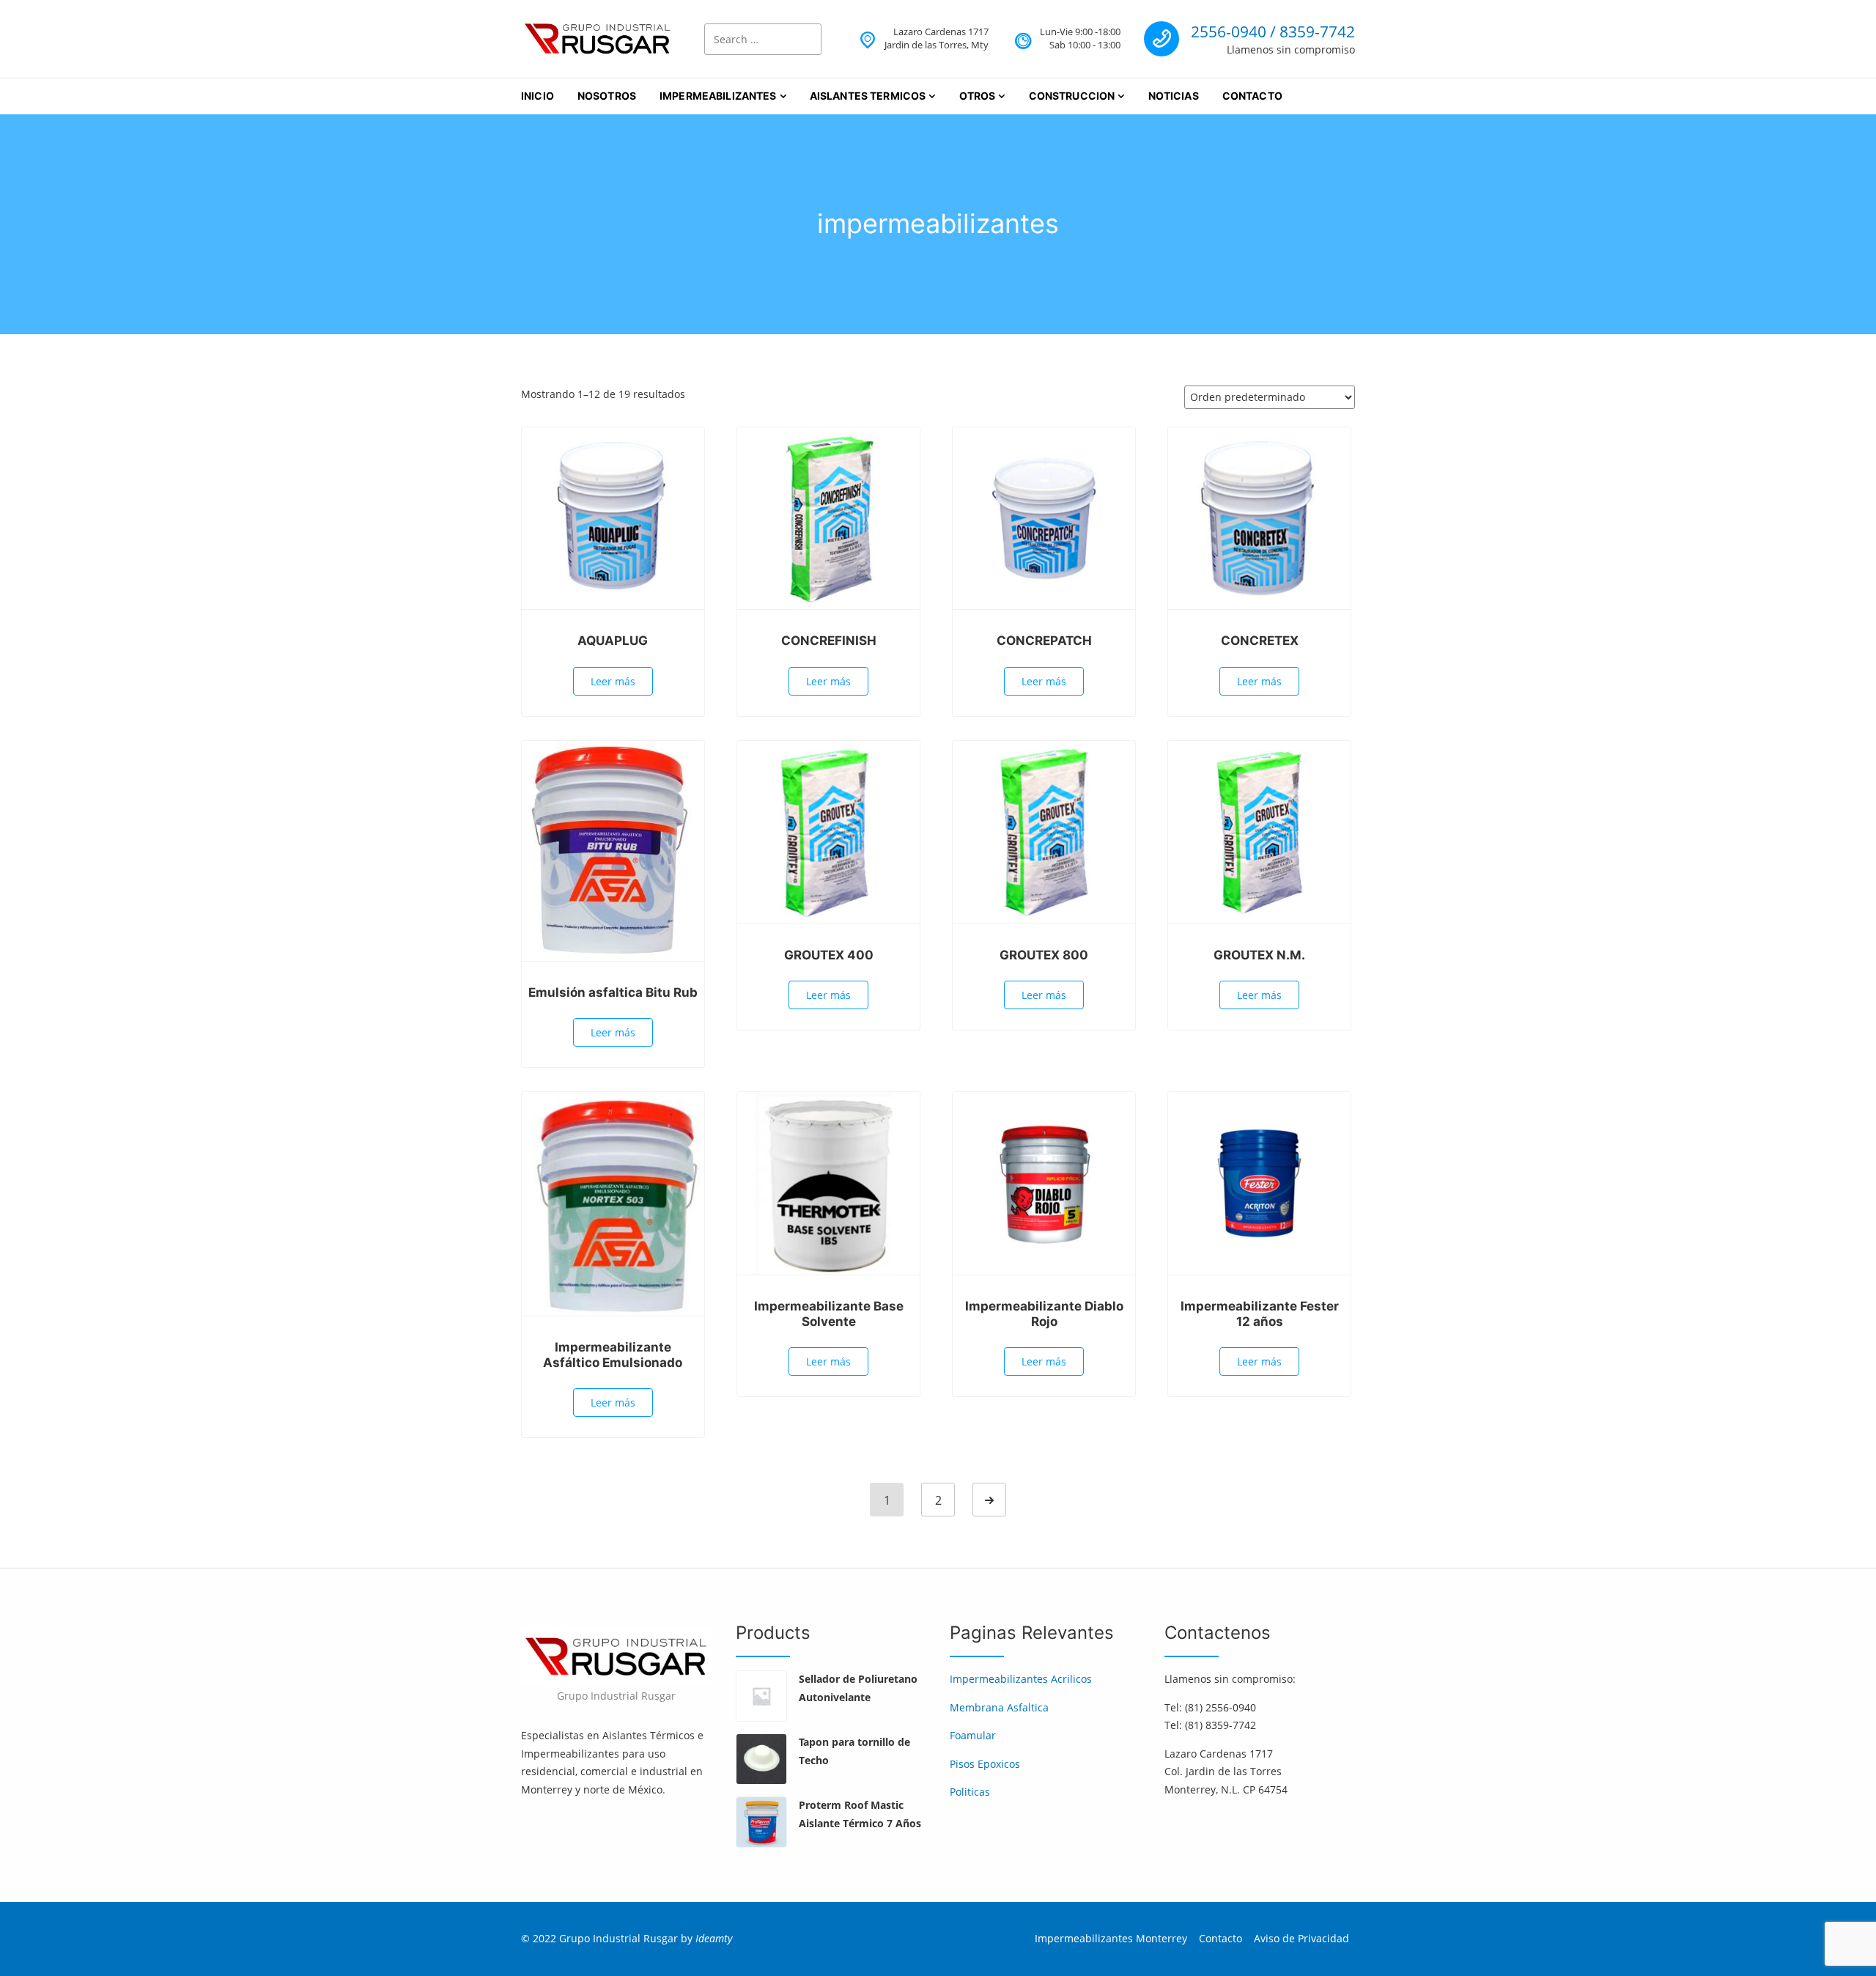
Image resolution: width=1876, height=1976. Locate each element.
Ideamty (714, 1938)
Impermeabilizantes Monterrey (1111, 1938)
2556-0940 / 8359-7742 (1273, 32)
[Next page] (989, 1500)
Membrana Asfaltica (999, 1707)
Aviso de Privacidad (1301, 1938)
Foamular (973, 1735)
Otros (978, 96)
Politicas (970, 1792)
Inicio (538, 96)
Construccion (1072, 96)
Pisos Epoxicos (985, 1764)
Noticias (1174, 96)
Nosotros (607, 96)
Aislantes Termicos (868, 96)
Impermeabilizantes (718, 96)
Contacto (1252, 96)
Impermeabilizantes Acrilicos (1021, 1679)
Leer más (613, 681)
